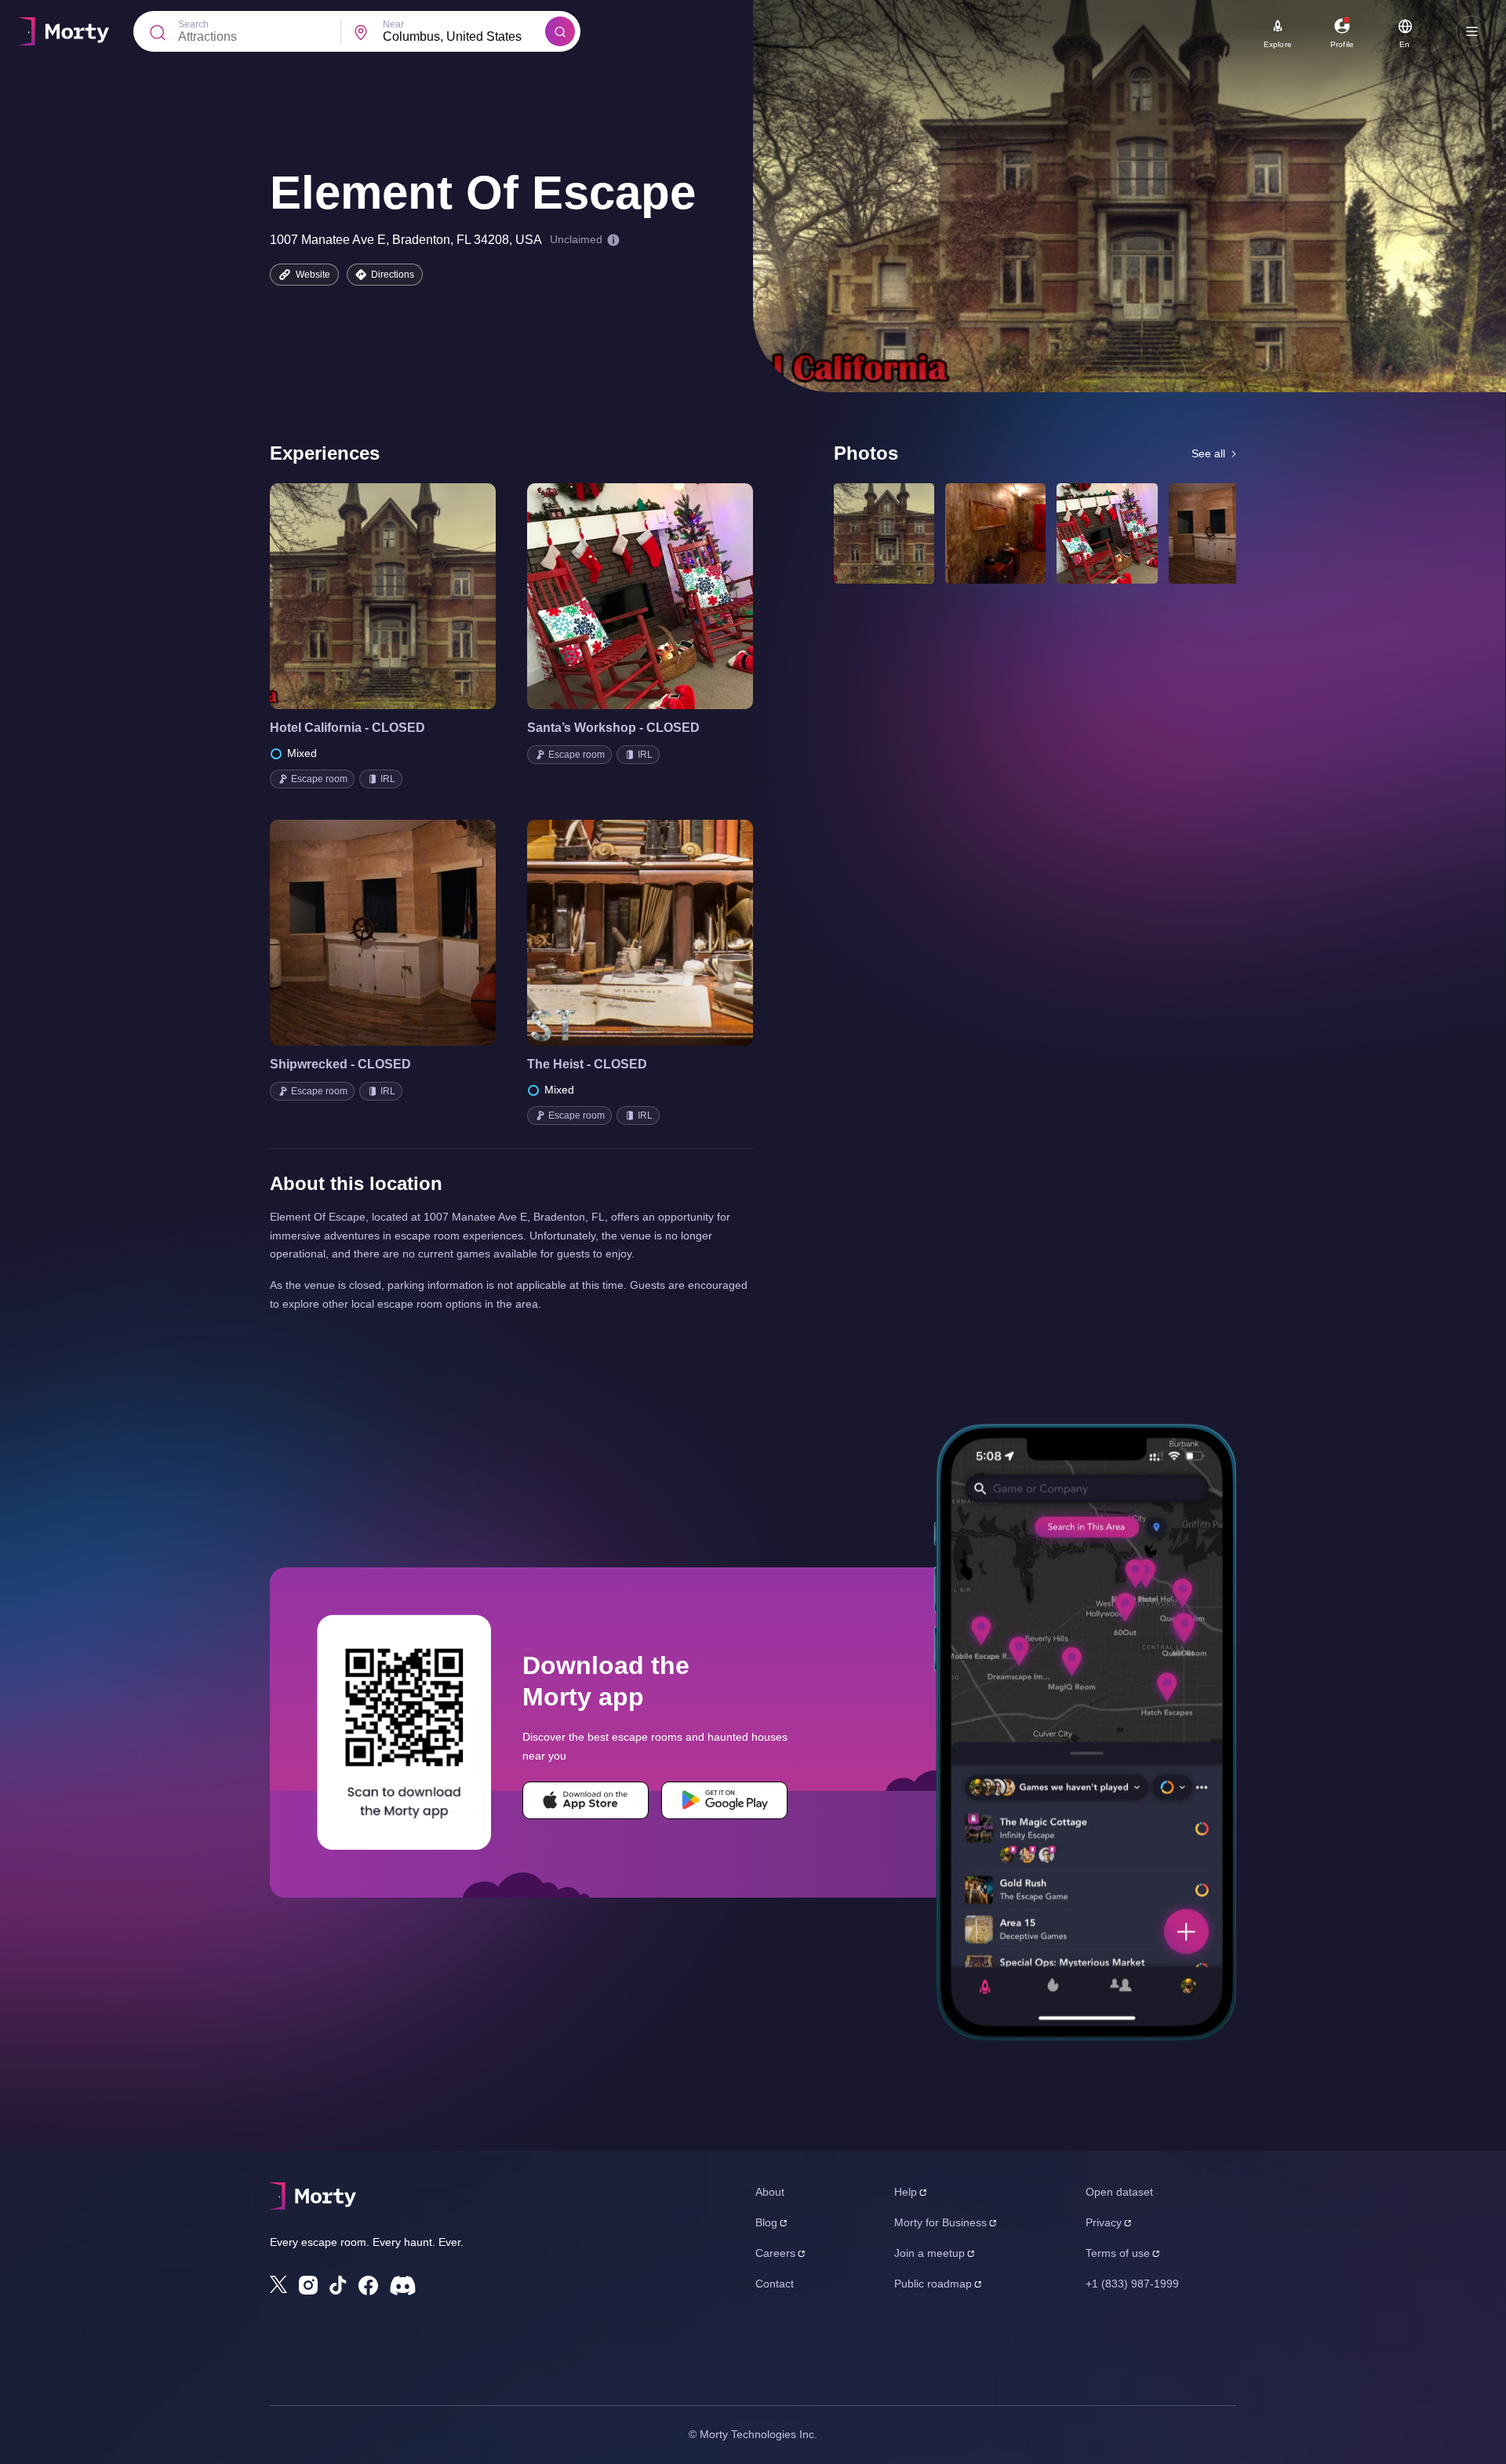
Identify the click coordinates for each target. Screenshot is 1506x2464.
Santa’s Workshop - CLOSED (613, 728)
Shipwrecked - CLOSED (340, 1064)
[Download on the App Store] (586, 1800)
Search (193, 24)
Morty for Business (940, 2222)
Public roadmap (933, 2284)
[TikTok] (338, 2286)
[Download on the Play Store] (724, 1800)
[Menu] (1471, 31)
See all (1208, 453)
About (770, 2192)
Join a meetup (929, 2253)
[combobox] (464, 37)
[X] (278, 2284)
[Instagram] (308, 2285)
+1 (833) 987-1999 (1132, 2284)
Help (906, 2192)
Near (393, 24)
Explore (1278, 44)
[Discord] (403, 2286)
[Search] (560, 31)
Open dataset (1119, 2192)
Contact (775, 2284)
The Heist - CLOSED (587, 1064)
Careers (775, 2253)
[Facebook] (368, 2286)
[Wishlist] (361, 596)
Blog (766, 2222)
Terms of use (1118, 2253)
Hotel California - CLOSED (347, 728)
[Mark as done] (405, 596)
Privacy (1104, 2222)
